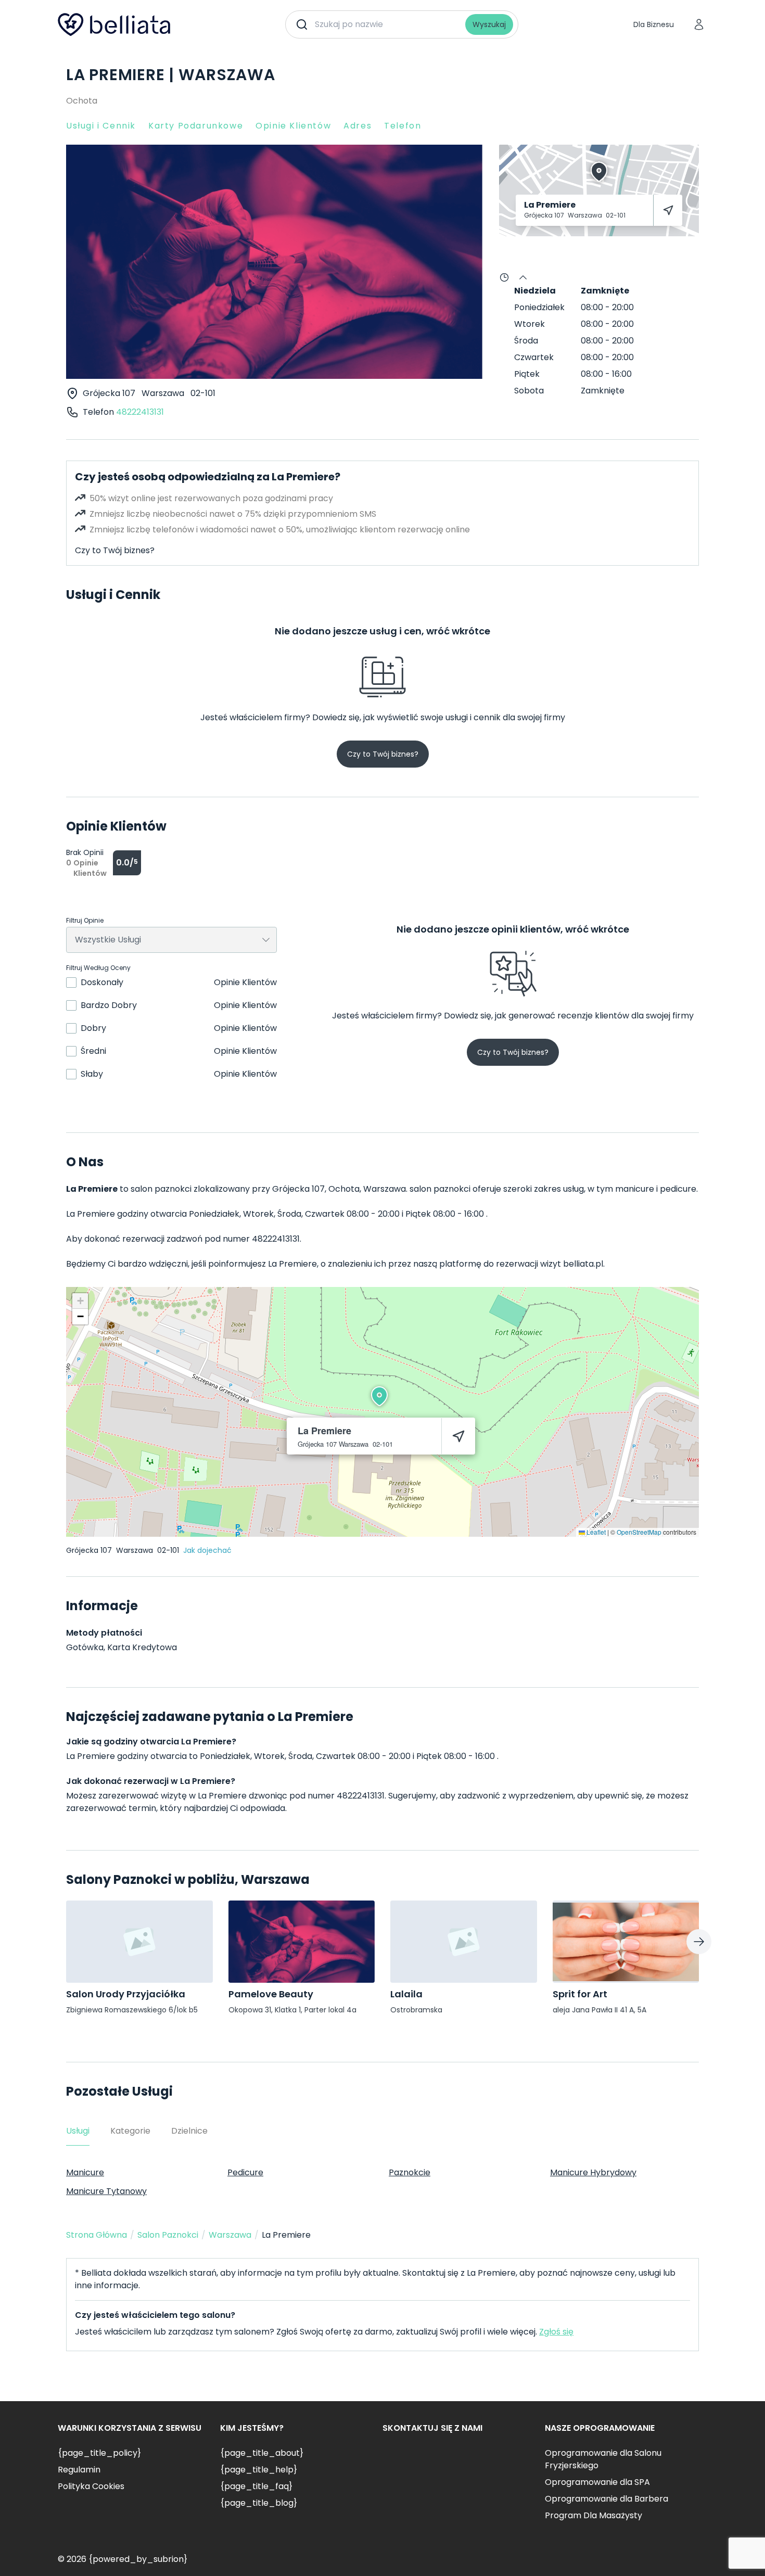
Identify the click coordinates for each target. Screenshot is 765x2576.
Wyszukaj (489, 24)
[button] (379, 1396)
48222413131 (140, 412)
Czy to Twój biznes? (115, 550)
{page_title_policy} (99, 2453)
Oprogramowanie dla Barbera (607, 2499)
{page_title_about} (262, 2453)
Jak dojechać (207, 1550)
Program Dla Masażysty (594, 2515)
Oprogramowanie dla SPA (597, 2482)
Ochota (82, 101)
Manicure (85, 2172)
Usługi (78, 2131)
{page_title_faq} (256, 2486)
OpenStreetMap (639, 1532)
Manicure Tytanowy (106, 2191)
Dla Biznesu (654, 24)
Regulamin (79, 2470)
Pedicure (245, 2172)
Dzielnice (189, 2131)
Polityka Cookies (91, 2486)
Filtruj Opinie (85, 921)
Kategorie (130, 2131)
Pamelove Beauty (271, 1994)
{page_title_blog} (259, 2503)
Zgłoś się (556, 2332)
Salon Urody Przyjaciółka (126, 1994)
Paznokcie (410, 2172)
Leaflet (595, 1532)
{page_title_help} (259, 2470)
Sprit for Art (580, 1994)
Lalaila (406, 1994)
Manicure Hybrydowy (593, 2172)
